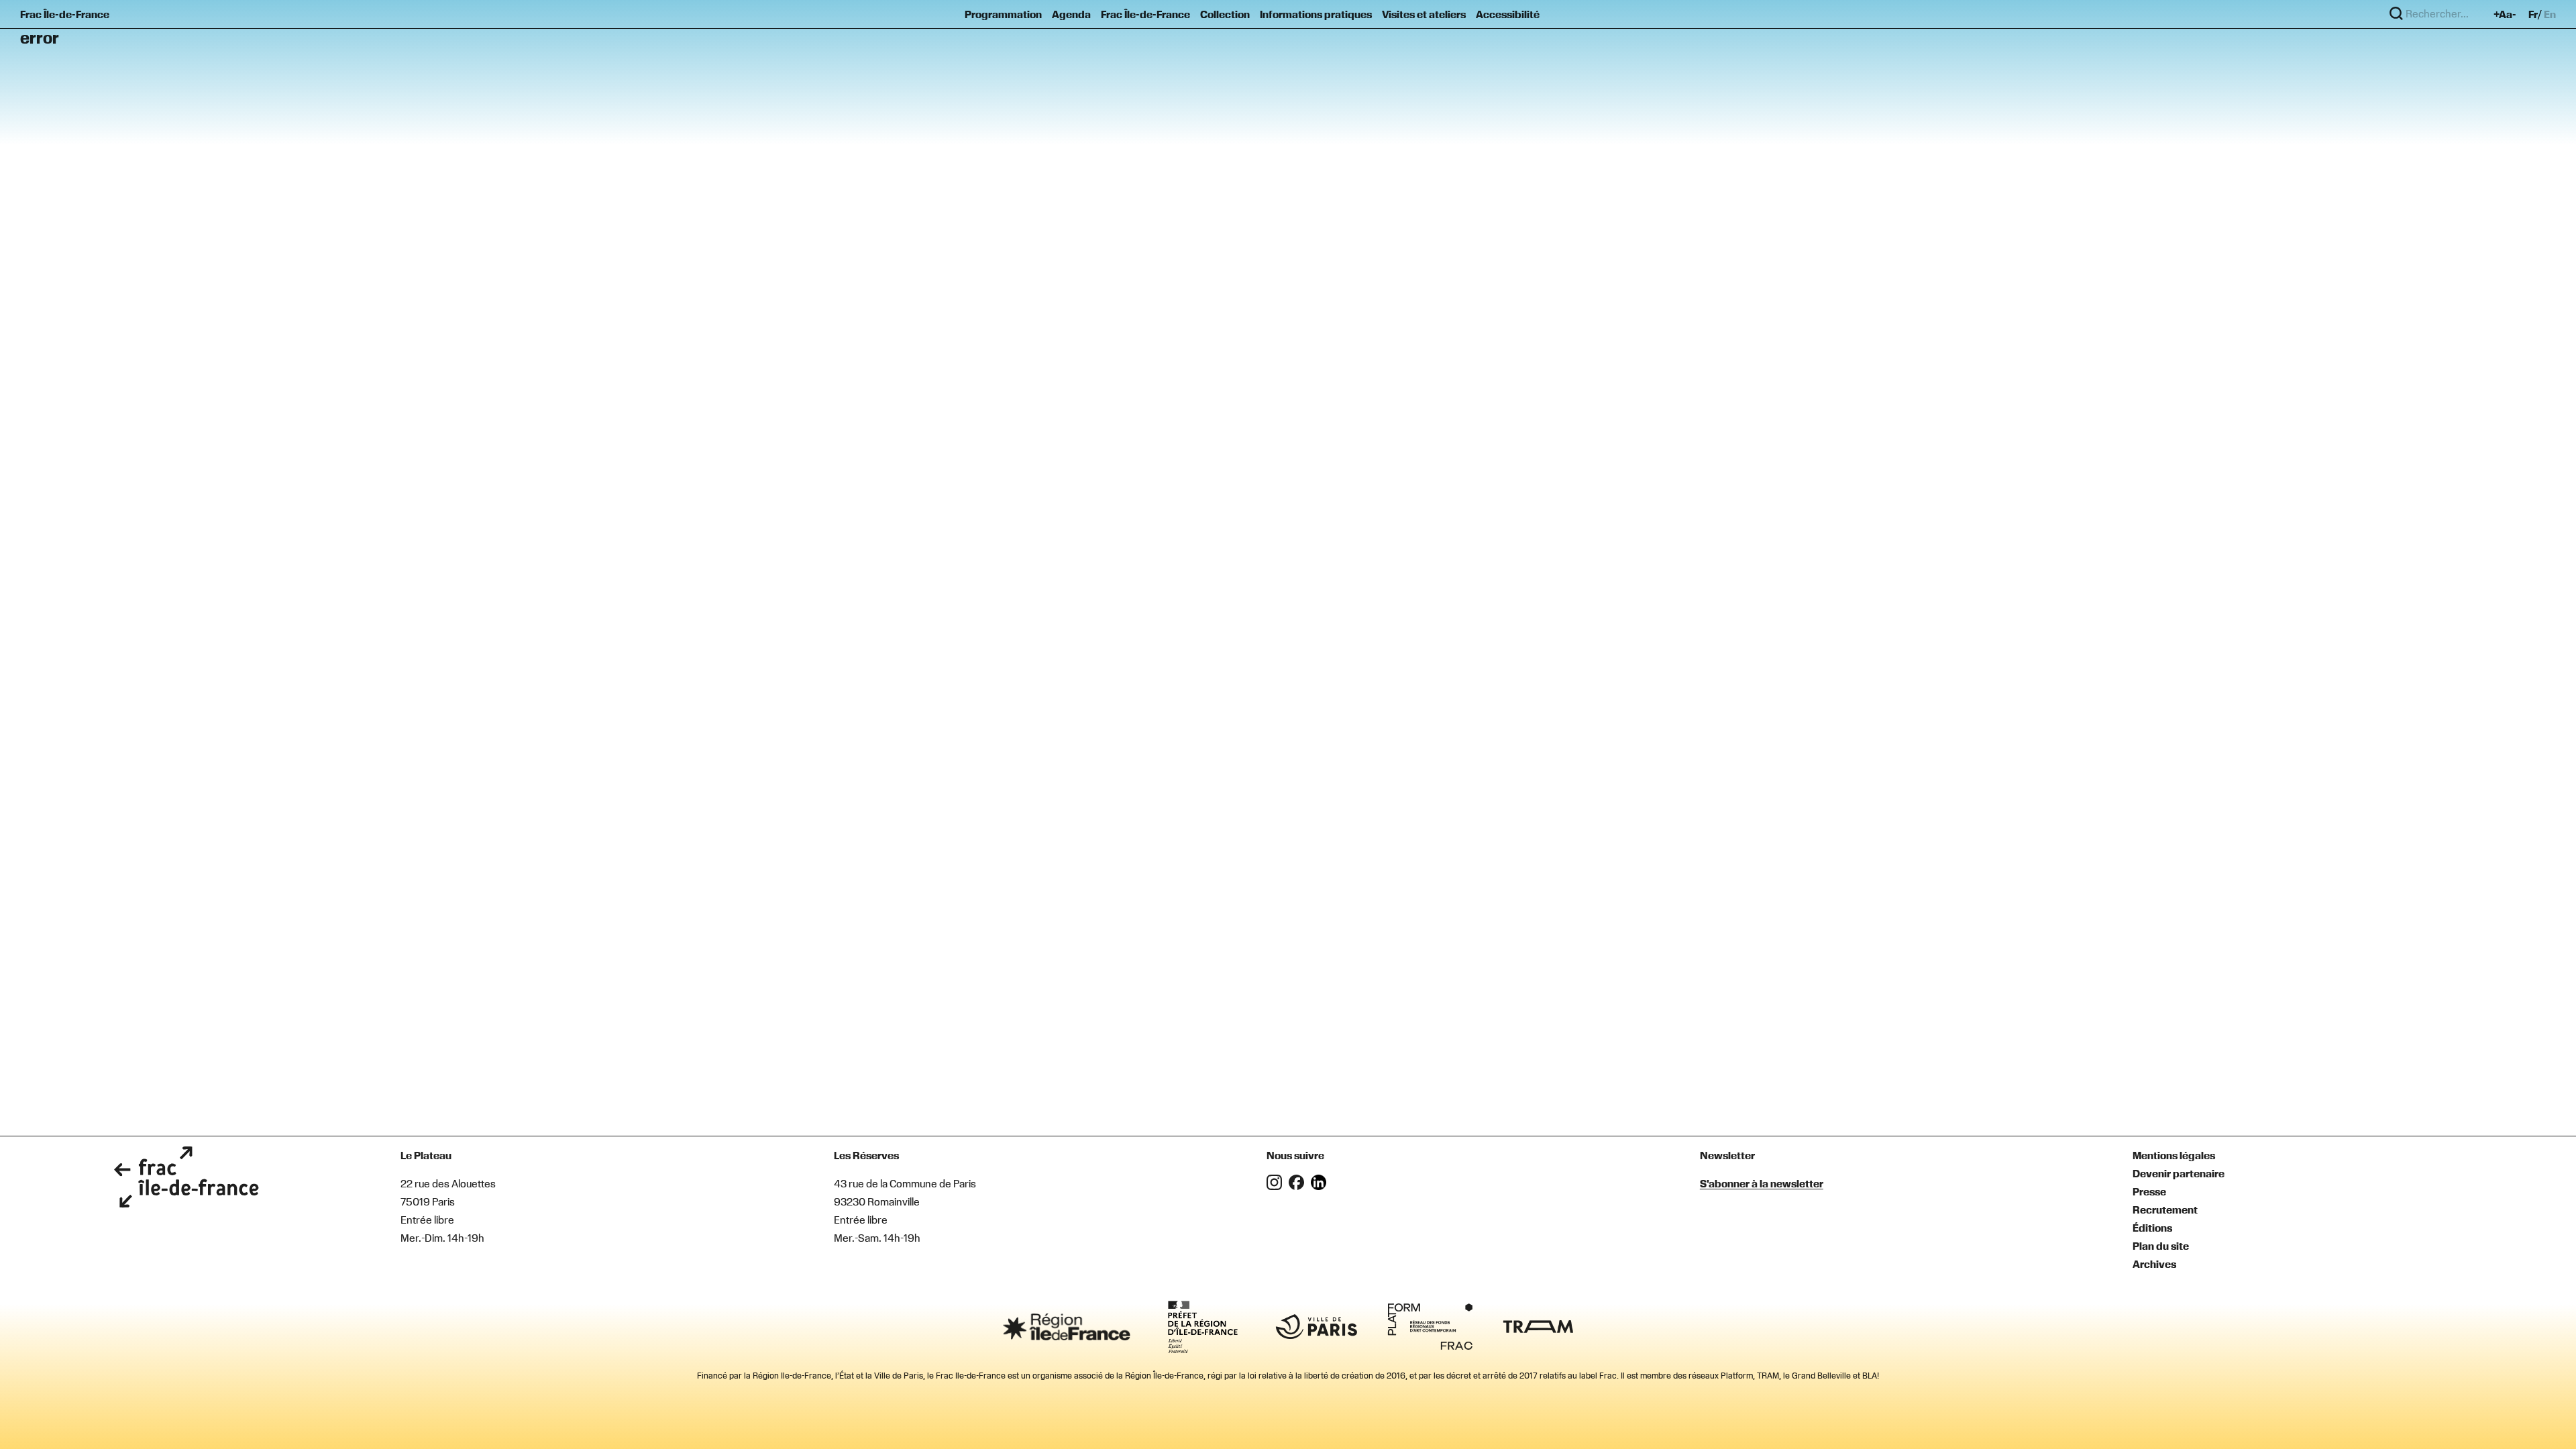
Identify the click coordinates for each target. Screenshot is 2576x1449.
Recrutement (2165, 1210)
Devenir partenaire (2179, 1173)
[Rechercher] (2396, 14)
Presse (2149, 1191)
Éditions (2152, 1228)
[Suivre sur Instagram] (1278, 1186)
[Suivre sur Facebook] (1300, 1186)
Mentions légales (2174, 1155)
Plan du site (2161, 1246)
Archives (2154, 1264)
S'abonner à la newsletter (1762, 1183)
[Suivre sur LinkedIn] (1321, 1186)
